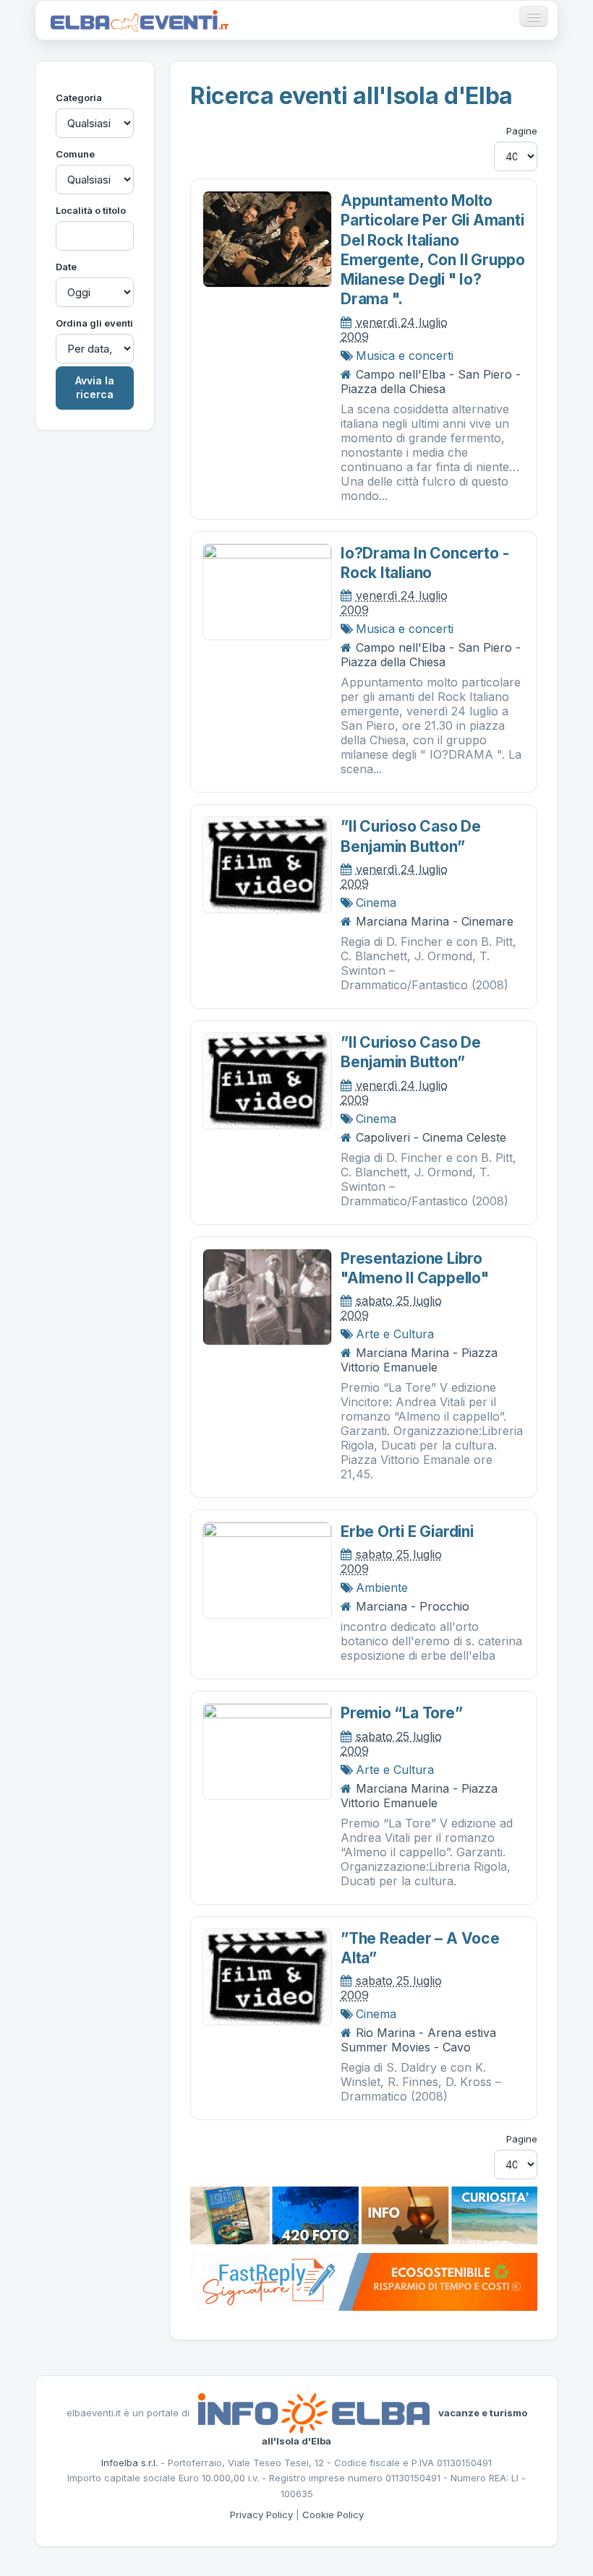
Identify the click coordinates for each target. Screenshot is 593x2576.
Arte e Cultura (395, 1334)
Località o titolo (91, 210)
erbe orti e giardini (407, 1532)
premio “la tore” (402, 1713)
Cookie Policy (333, 2515)
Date (66, 267)
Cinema (376, 903)
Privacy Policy (261, 2515)
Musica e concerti (405, 356)
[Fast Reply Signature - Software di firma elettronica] (364, 2281)
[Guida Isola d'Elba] (364, 2215)
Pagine (522, 131)
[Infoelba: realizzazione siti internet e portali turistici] (314, 2413)
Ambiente (382, 1588)
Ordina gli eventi (94, 323)
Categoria (79, 98)
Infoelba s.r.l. (129, 2463)
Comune (75, 154)
